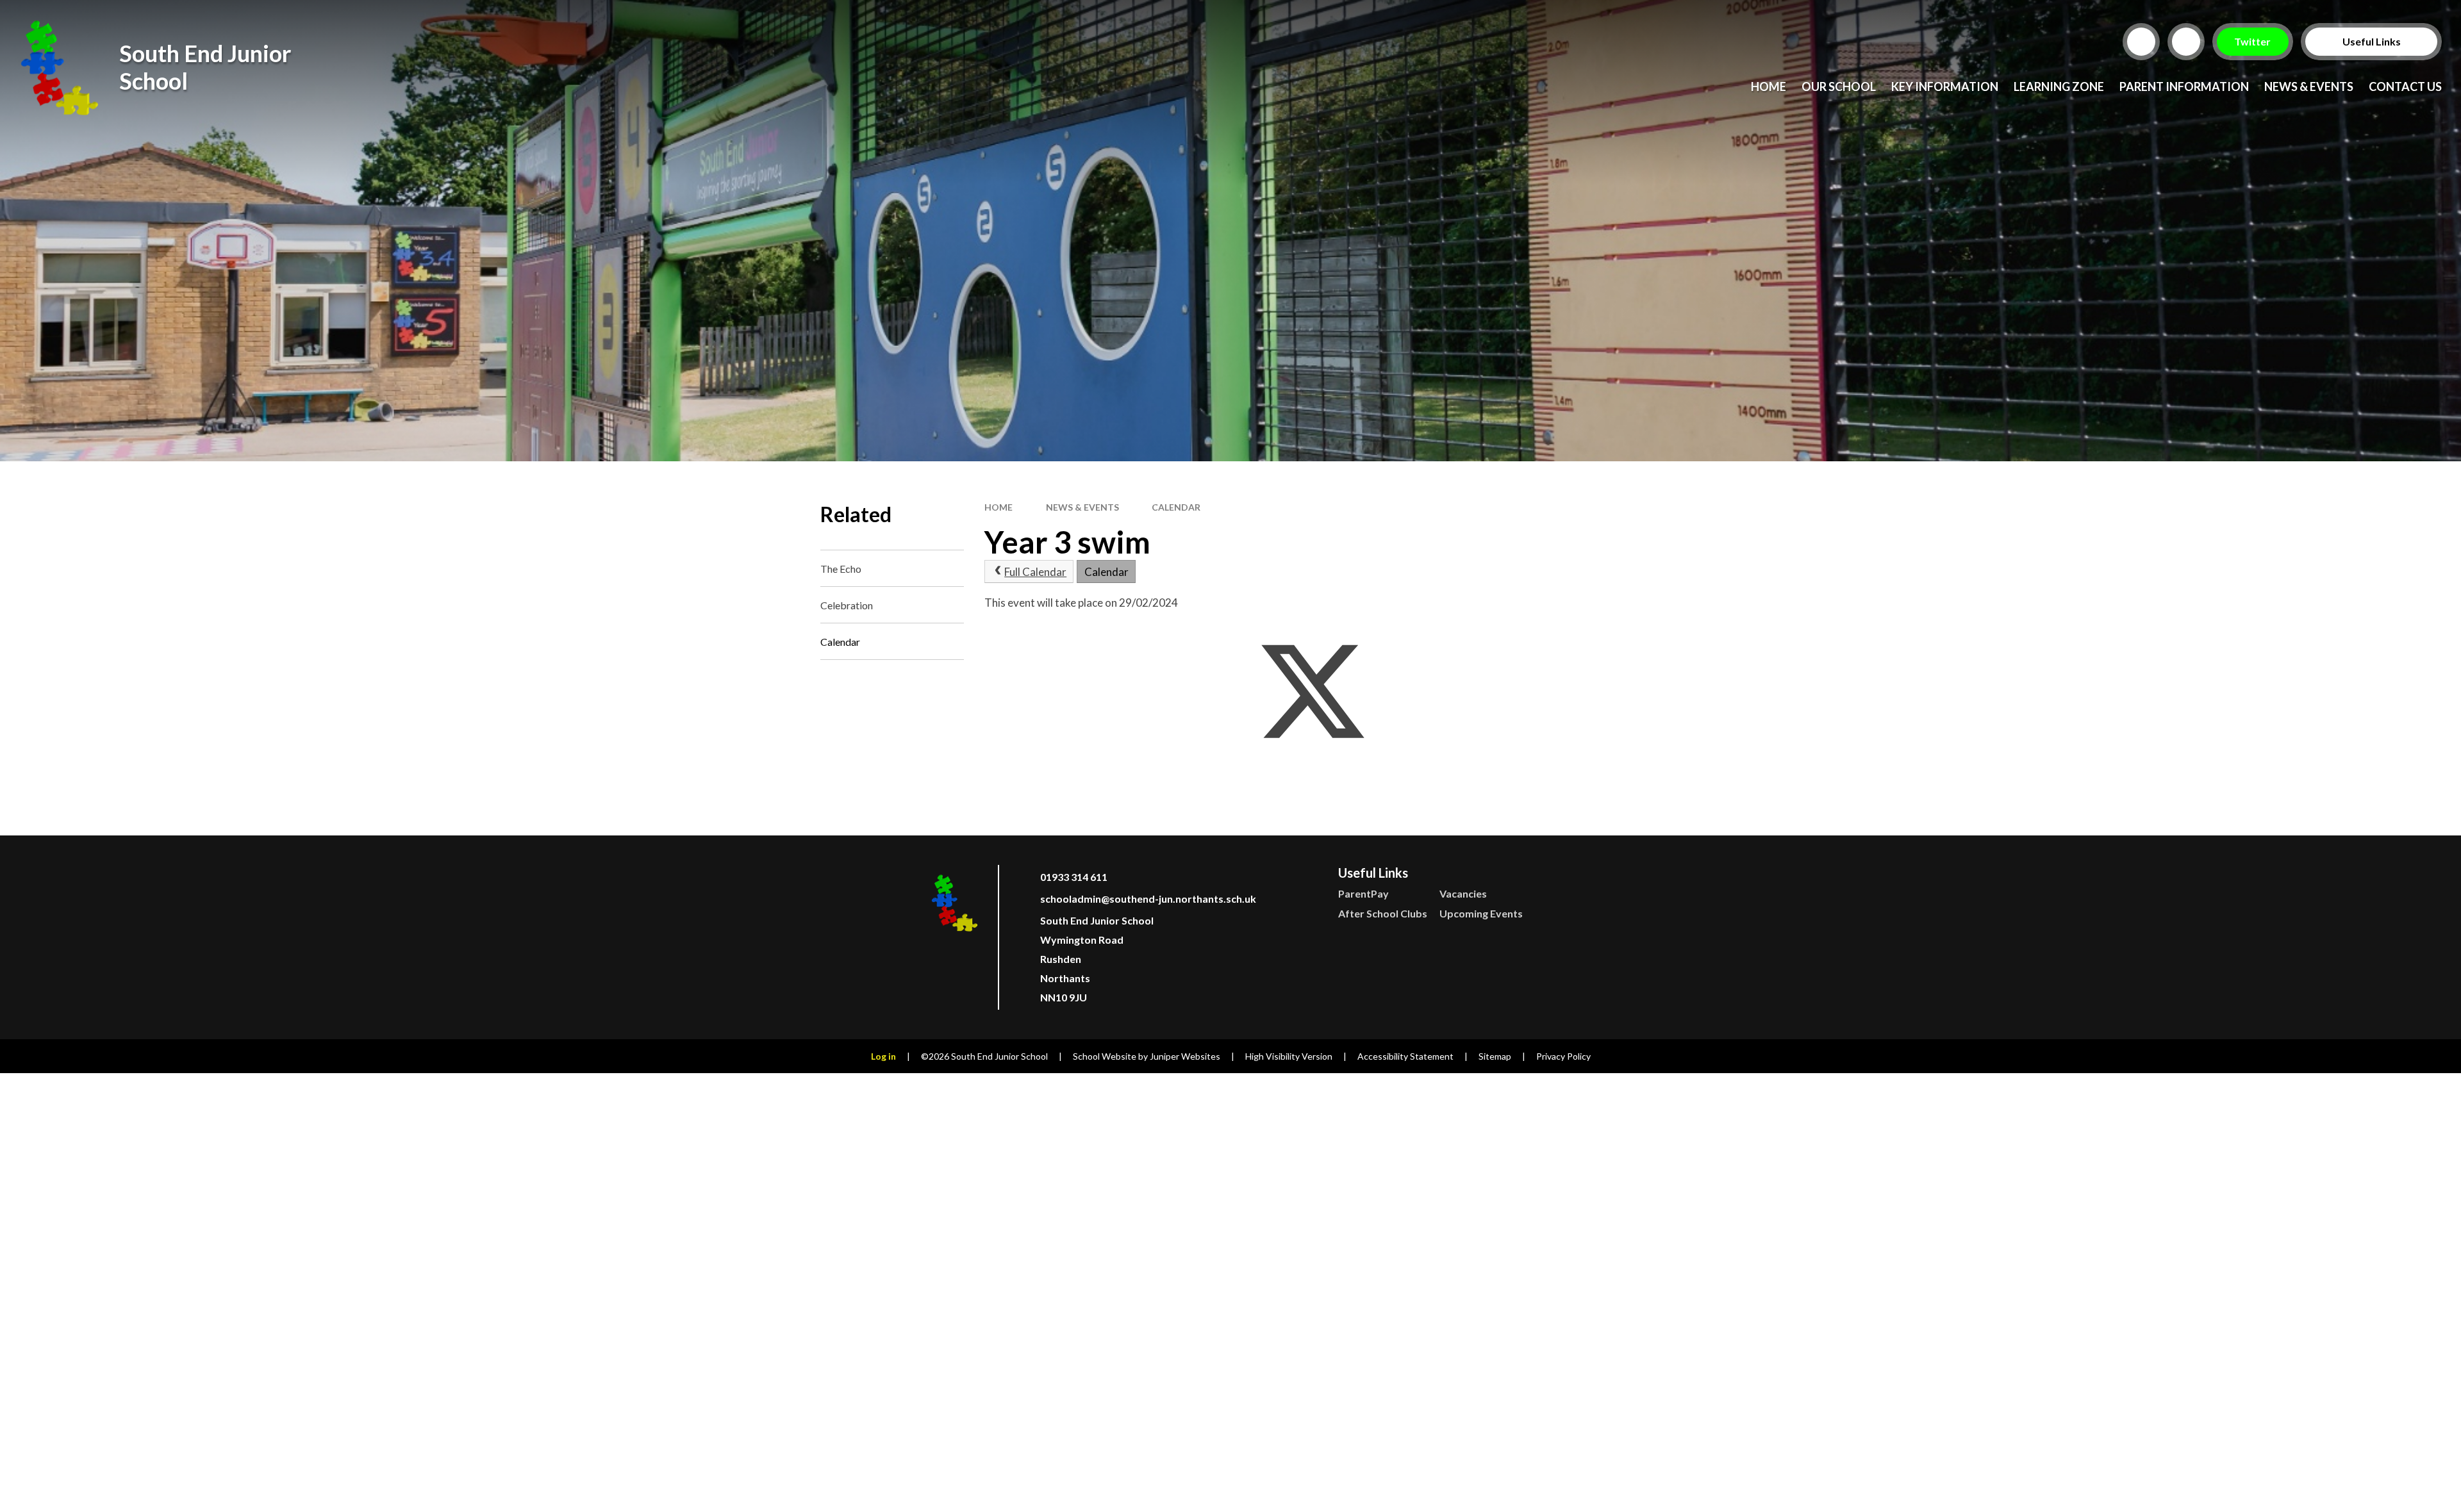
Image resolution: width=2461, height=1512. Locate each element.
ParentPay (1363, 893)
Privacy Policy (1563, 1056)
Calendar (1176, 507)
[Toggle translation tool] (2186, 42)
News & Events (1082, 507)
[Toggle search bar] (2141, 42)
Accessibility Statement (1405, 1056)
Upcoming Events (1481, 913)
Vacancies (1463, 893)
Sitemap (1495, 1056)
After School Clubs (1383, 913)
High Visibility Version (1289, 1056)
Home (998, 507)
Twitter (2253, 41)
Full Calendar (1035, 572)
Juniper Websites (1185, 1056)
